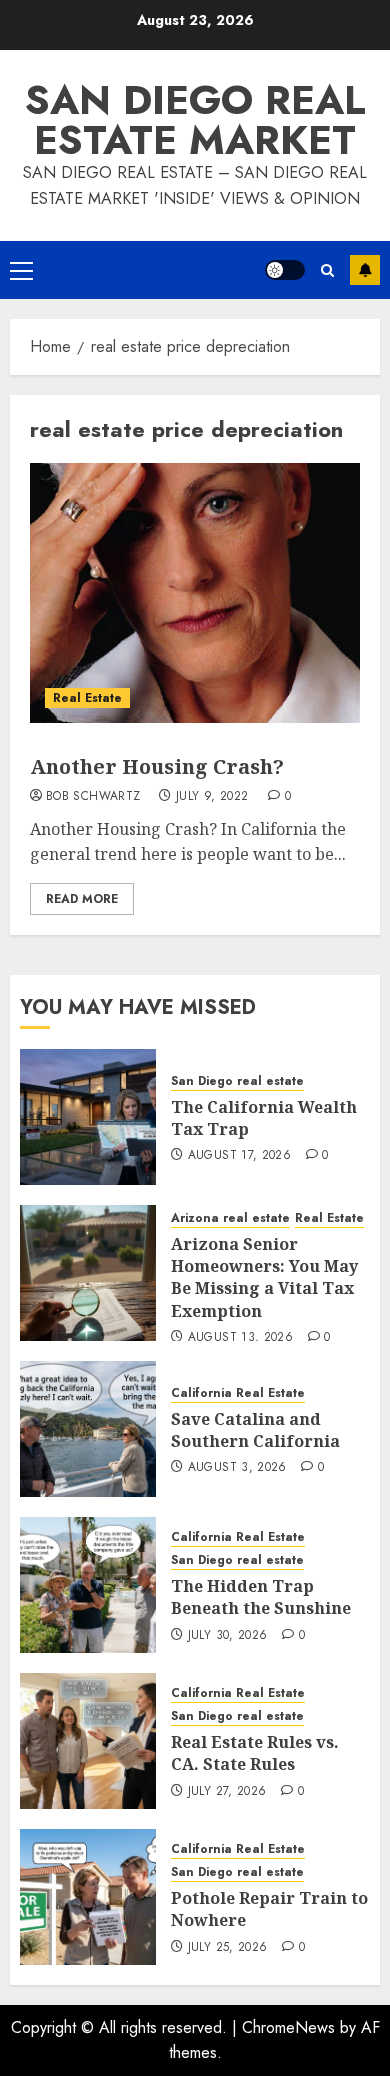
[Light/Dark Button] (285, 270)
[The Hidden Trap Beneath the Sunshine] (88, 1585)
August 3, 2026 (237, 1468)
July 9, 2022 (212, 797)
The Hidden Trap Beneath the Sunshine (261, 1597)
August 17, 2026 (239, 1156)
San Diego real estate (237, 1081)
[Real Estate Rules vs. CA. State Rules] (88, 1741)
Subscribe (365, 270)
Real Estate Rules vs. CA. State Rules (255, 1753)
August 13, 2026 (240, 1338)
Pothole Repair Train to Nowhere (269, 1909)
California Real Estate (238, 1393)
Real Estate (87, 698)
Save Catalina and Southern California (255, 1430)
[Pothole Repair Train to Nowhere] (88, 1897)
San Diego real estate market (195, 120)
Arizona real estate (230, 1218)
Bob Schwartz (93, 797)
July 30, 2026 (228, 1636)
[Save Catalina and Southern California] (88, 1429)
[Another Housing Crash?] (195, 593)
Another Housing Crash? (157, 766)
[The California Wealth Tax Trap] (88, 1117)
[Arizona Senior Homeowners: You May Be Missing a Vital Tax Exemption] (88, 1273)
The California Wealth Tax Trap (264, 1118)
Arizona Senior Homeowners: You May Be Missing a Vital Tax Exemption (264, 1277)
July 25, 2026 (228, 1948)
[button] (21, 270)
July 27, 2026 (227, 1792)
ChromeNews (288, 2027)
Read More (82, 899)
